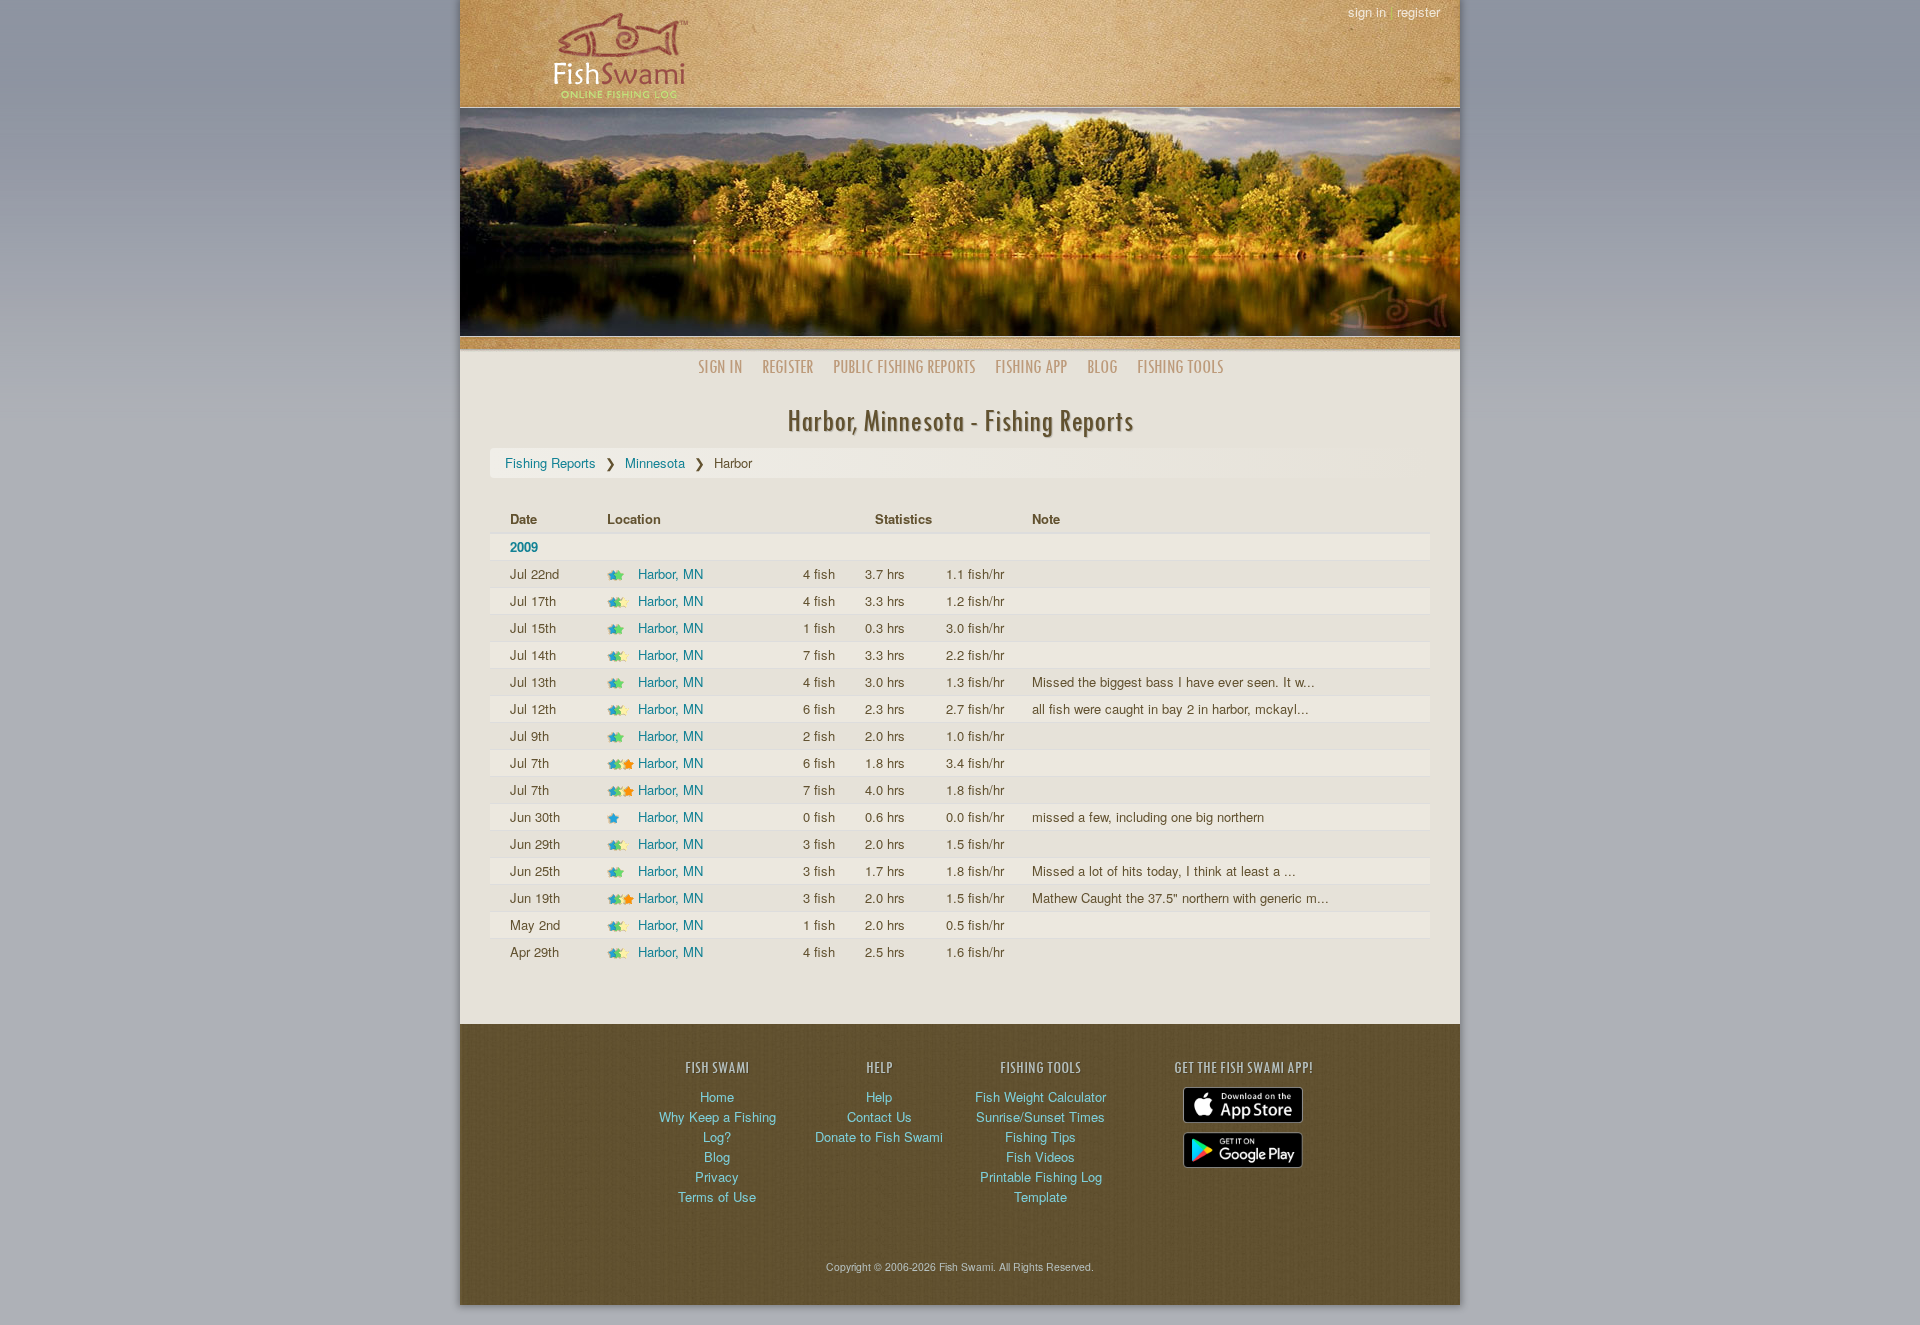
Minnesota (655, 462)
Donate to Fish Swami (879, 1136)
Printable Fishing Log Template (1041, 1186)
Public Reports (904, 366)
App (1031, 366)
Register (787, 366)
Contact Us (879, 1116)
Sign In (720, 366)
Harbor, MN (670, 573)
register (1418, 11)
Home (717, 1096)
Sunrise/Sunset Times (1040, 1116)
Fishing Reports (550, 462)
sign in (1367, 11)
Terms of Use (717, 1196)
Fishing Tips (1040, 1136)
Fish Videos (1040, 1156)
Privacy (717, 1176)
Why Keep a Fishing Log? (717, 1126)
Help (879, 1096)
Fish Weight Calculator (1040, 1096)
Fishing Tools (1180, 366)
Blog (1102, 366)
